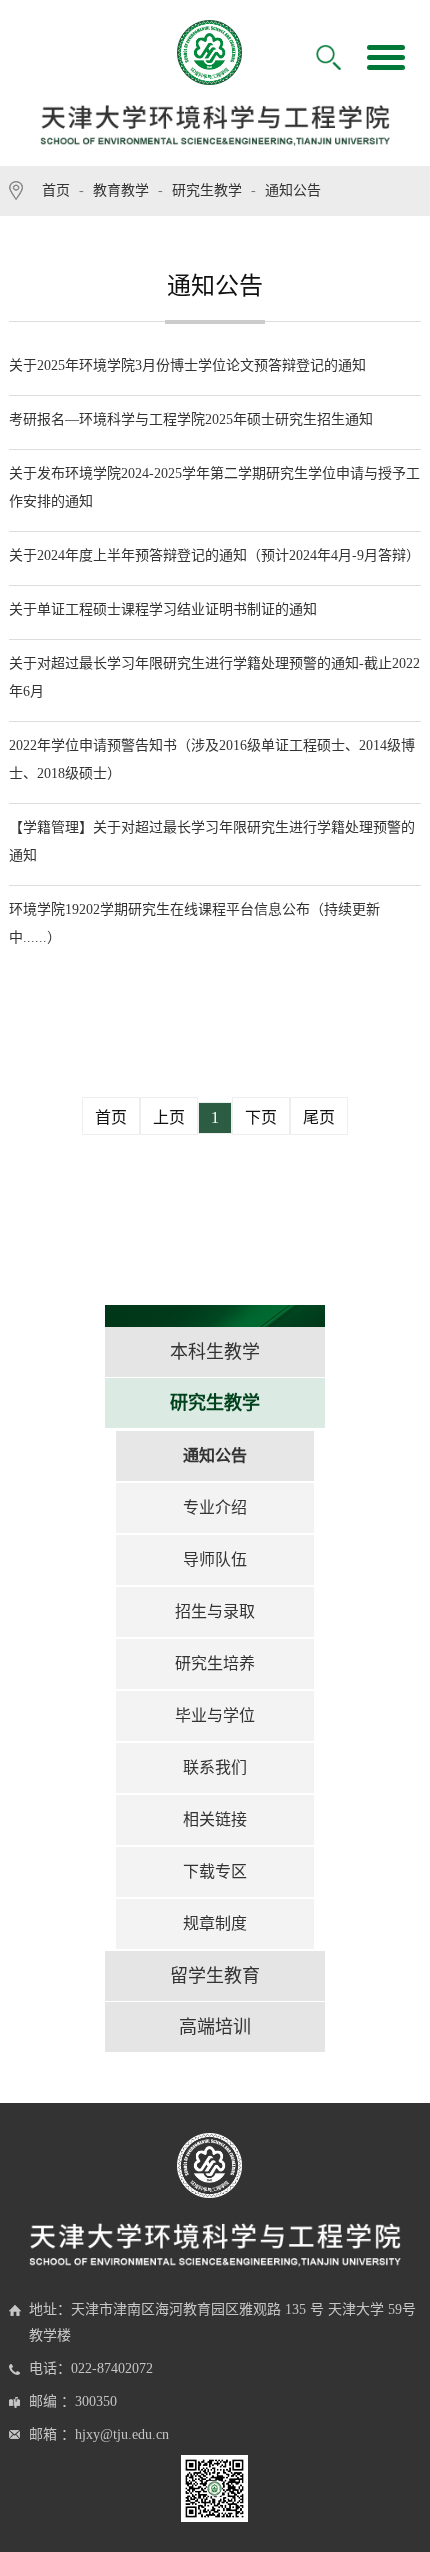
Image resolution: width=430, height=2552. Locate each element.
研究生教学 (207, 190)
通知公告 (293, 190)
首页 (56, 190)
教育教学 (121, 190)
